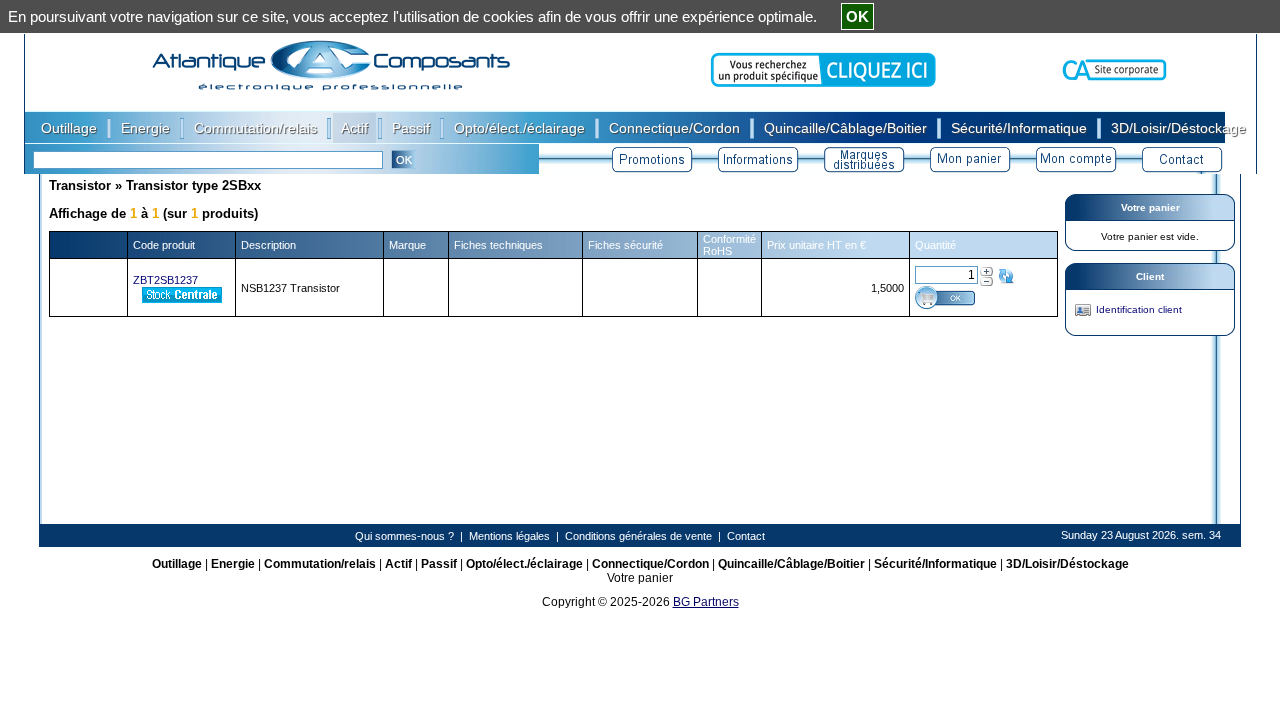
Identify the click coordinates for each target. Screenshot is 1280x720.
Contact (746, 536)
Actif (398, 564)
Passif (439, 564)
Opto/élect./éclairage (524, 564)
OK (857, 16)
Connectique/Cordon (650, 564)
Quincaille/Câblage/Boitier (791, 564)
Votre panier (1150, 207)
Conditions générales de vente (638, 536)
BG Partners (706, 602)
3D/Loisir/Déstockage (1067, 564)
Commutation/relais (320, 564)
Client (1150, 276)
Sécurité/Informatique (935, 564)
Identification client (1139, 309)
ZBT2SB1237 (165, 280)
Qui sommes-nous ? (404, 536)
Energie (233, 564)
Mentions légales (509, 536)
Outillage (177, 564)
